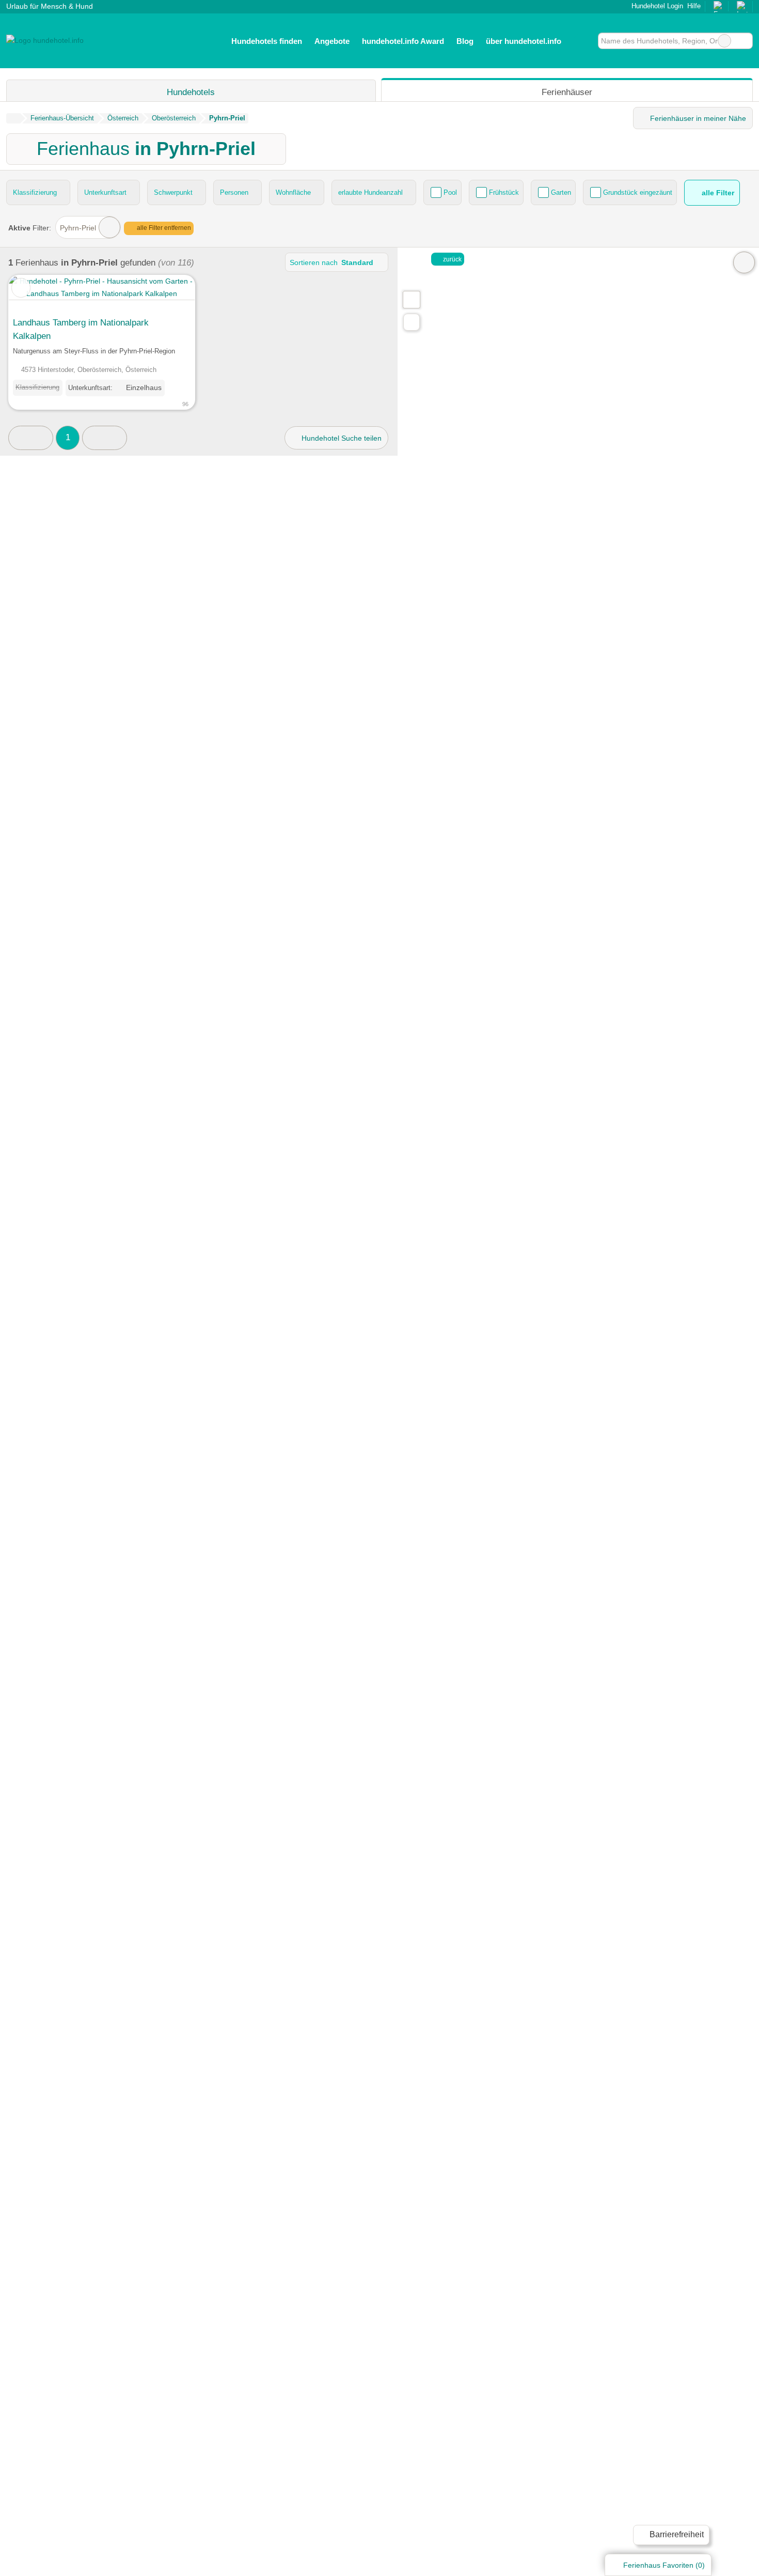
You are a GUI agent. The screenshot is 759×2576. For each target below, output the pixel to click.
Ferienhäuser (567, 92)
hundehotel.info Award (403, 41)
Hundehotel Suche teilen (341, 438)
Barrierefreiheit (676, 2534)
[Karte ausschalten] (744, 262)
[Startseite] (13, 118)
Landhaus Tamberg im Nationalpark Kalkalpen (81, 329)
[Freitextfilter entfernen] (724, 41)
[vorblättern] (169, 293)
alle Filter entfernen (163, 228)
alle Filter (717, 193)
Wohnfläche (293, 192)
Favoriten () (664, 2565)
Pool (450, 192)
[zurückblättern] (35, 293)
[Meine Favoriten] (583, 41)
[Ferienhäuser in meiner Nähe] (412, 322)
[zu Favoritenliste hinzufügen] (21, 288)
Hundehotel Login (656, 6)
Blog (465, 41)
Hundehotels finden (267, 41)
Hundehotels (191, 92)
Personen (234, 192)
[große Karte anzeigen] (411, 299)
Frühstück (504, 192)
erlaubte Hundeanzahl (370, 192)
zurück (452, 259)
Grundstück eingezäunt (638, 192)
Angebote (332, 41)
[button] (31, 438)
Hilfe (694, 6)
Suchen (745, 41)
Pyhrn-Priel (78, 228)
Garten (561, 192)
